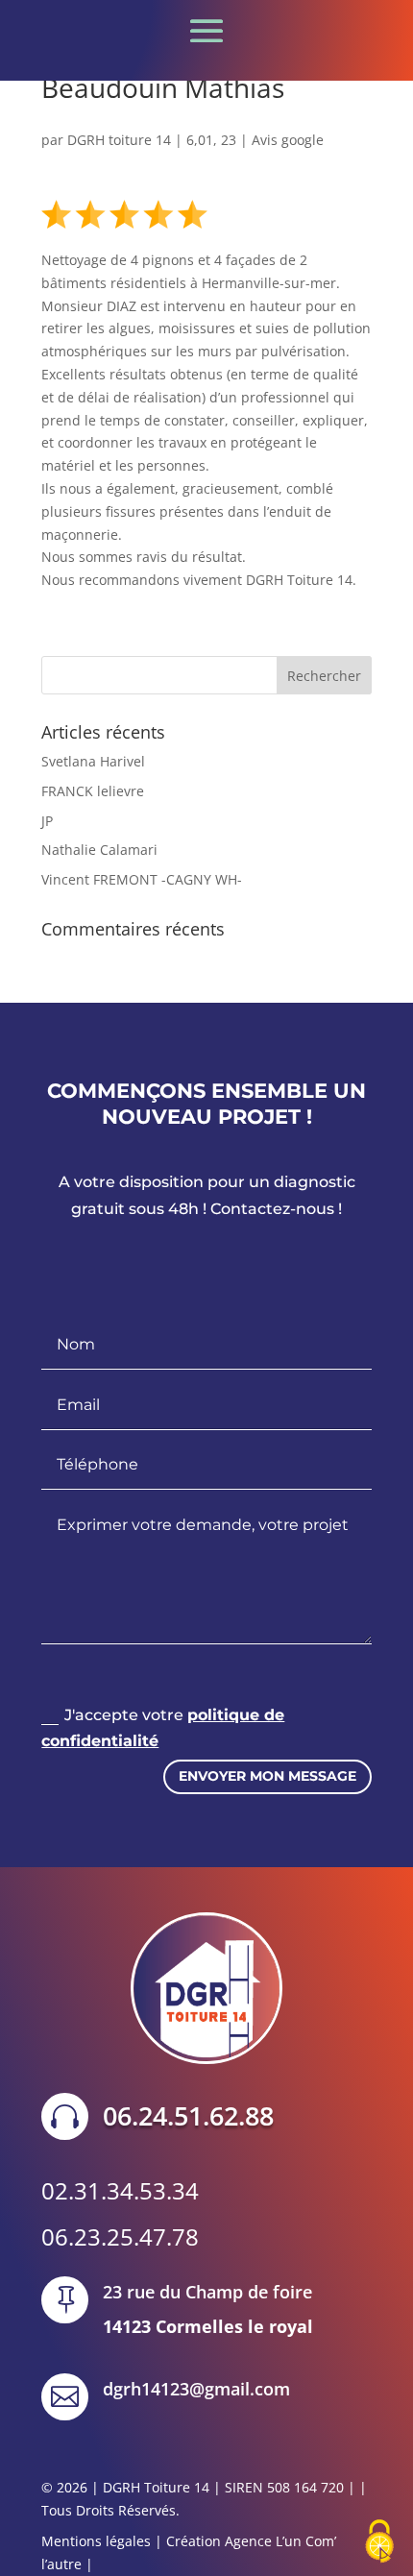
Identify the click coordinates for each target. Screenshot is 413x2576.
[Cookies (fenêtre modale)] (379, 2543)
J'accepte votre (163, 1728)
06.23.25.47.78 (120, 2236)
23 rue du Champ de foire (207, 2292)
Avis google (288, 140)
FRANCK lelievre (93, 791)
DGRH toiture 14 (119, 140)
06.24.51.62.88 (188, 2115)
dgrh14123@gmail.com (196, 2389)
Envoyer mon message (267, 1776)
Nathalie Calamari (99, 850)
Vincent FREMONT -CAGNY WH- (142, 879)
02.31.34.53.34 (120, 2190)
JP (47, 821)
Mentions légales (96, 2541)
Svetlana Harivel (93, 761)
